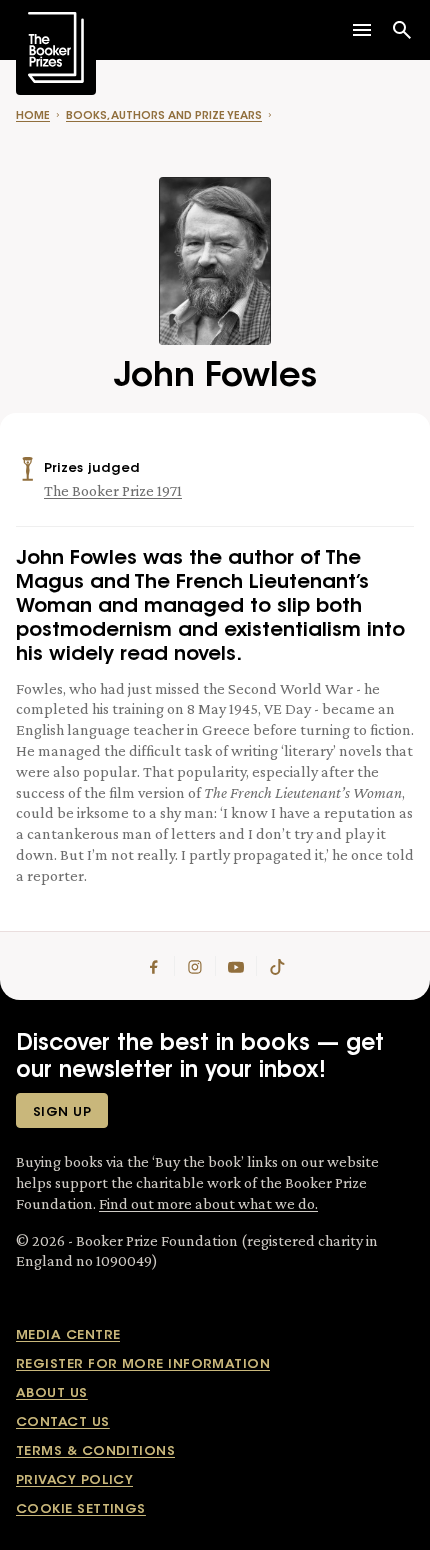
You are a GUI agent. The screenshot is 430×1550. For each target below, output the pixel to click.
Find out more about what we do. (208, 1203)
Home (33, 116)
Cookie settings (81, 1509)
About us (52, 1393)
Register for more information (143, 1364)
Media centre (68, 1335)
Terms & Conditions (95, 1451)
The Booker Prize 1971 (113, 490)
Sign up (62, 1112)
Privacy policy (74, 1480)
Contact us (63, 1422)
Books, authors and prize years (164, 116)
